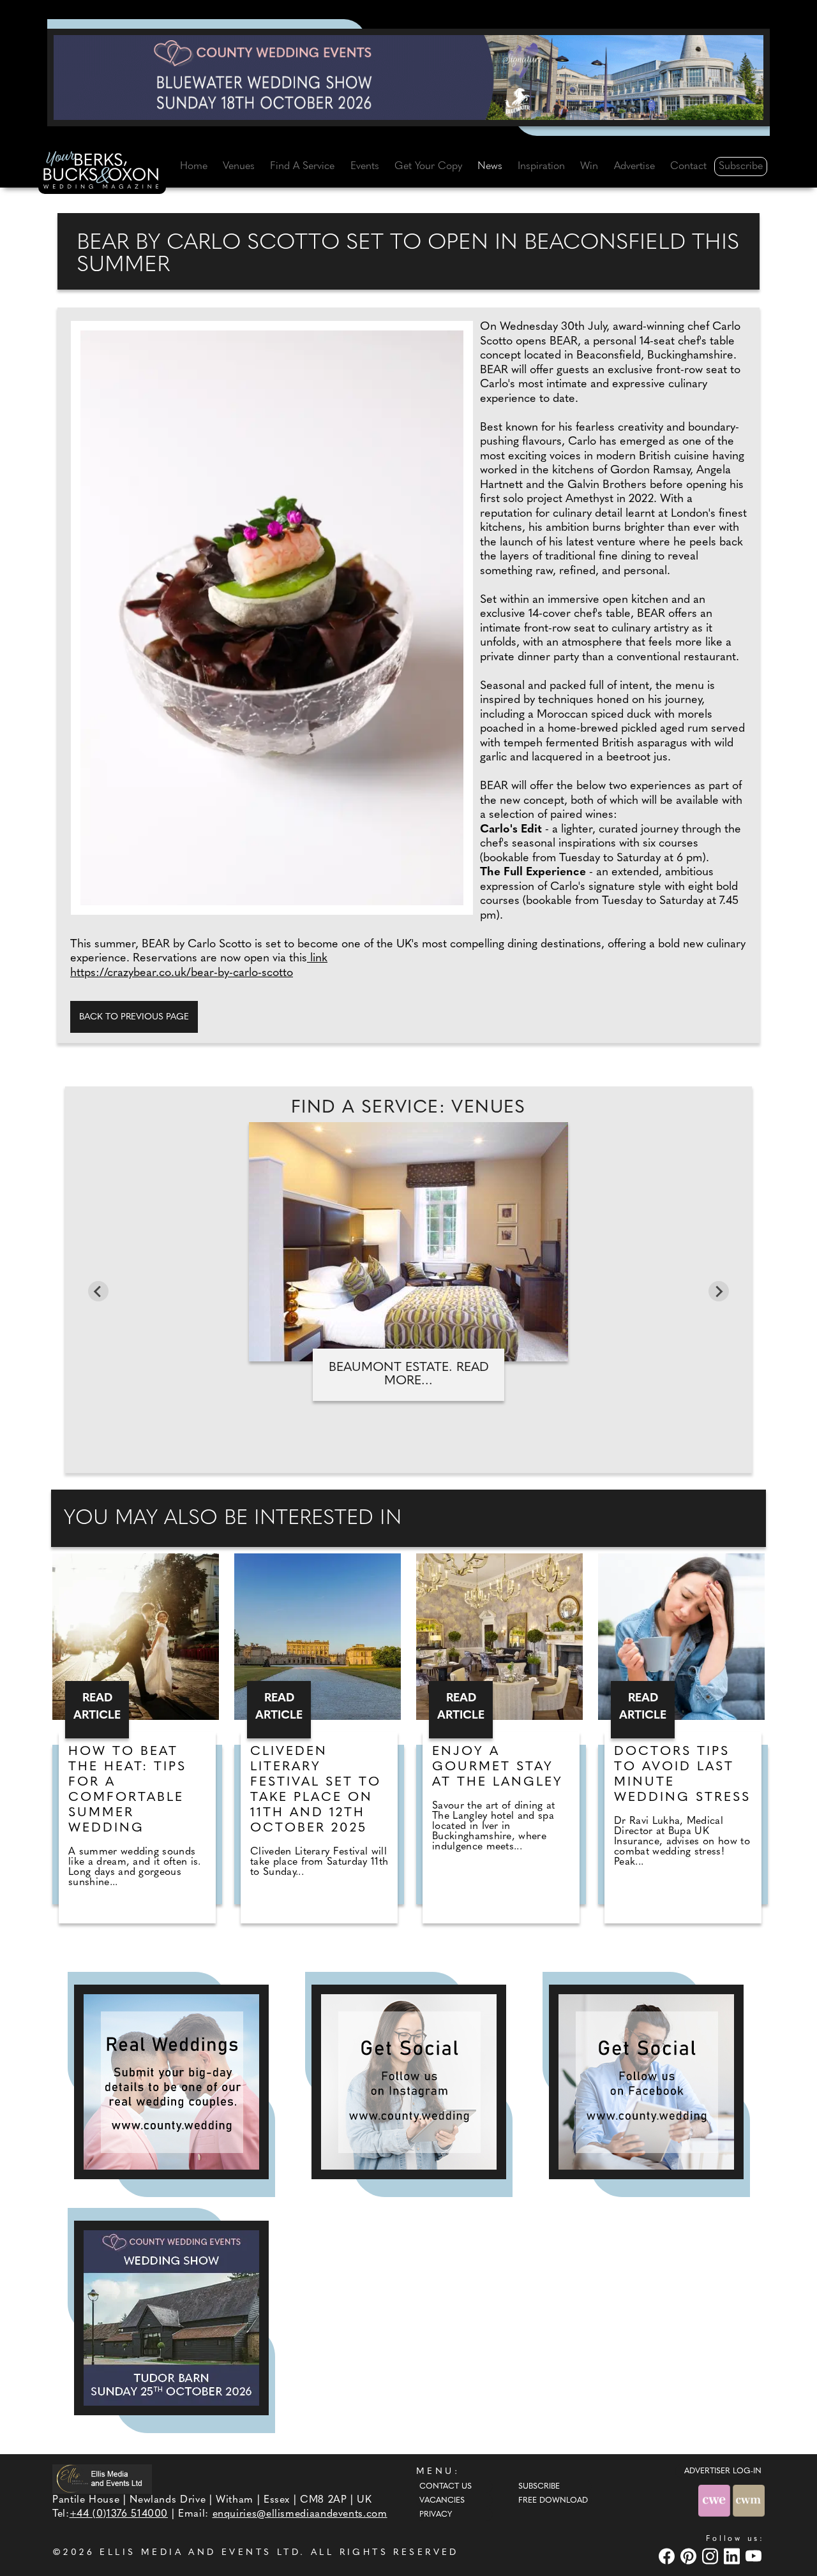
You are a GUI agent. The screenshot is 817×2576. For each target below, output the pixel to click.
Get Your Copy (428, 167)
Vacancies (442, 2501)
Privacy (436, 2515)
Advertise (634, 167)
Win (589, 167)
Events (365, 167)
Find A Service (302, 167)
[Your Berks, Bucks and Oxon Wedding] (102, 172)
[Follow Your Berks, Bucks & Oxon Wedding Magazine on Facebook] (646, 2082)
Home (194, 167)
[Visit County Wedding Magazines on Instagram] (712, 2556)
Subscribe (741, 167)
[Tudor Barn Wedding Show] (171, 2318)
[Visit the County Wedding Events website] (716, 2500)
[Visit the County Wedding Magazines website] (749, 2500)
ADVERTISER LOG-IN (723, 2471)
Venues (239, 167)
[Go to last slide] (98, 1291)
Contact (688, 167)
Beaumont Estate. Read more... (409, 1374)
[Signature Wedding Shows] (408, 77)
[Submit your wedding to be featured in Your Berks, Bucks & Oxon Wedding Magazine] (171, 2082)
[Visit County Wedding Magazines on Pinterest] (690, 2556)
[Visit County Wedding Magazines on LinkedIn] (733, 2556)
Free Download (553, 2501)
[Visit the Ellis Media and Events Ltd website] (102, 2479)
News (490, 167)
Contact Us (446, 2487)
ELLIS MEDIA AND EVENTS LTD (200, 2553)
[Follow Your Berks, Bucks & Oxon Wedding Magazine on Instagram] (409, 2082)
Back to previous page (134, 1017)
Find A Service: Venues (408, 1108)
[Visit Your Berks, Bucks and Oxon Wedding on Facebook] (668, 2556)
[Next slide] (719, 1291)
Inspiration (541, 167)
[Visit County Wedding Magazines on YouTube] (755, 2556)
